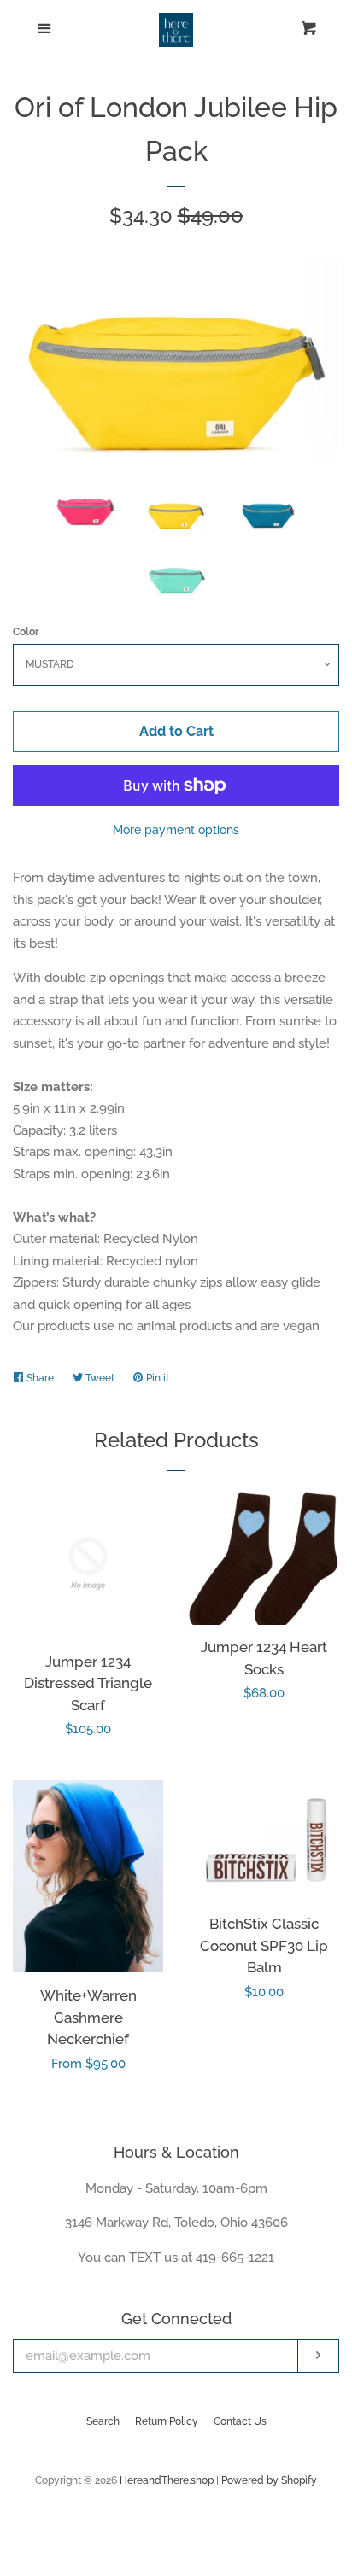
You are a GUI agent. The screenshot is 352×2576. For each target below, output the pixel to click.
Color (26, 632)
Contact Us (240, 2421)
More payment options (176, 830)
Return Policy (167, 2421)
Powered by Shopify (269, 2480)
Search (103, 2421)
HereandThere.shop (167, 2480)
